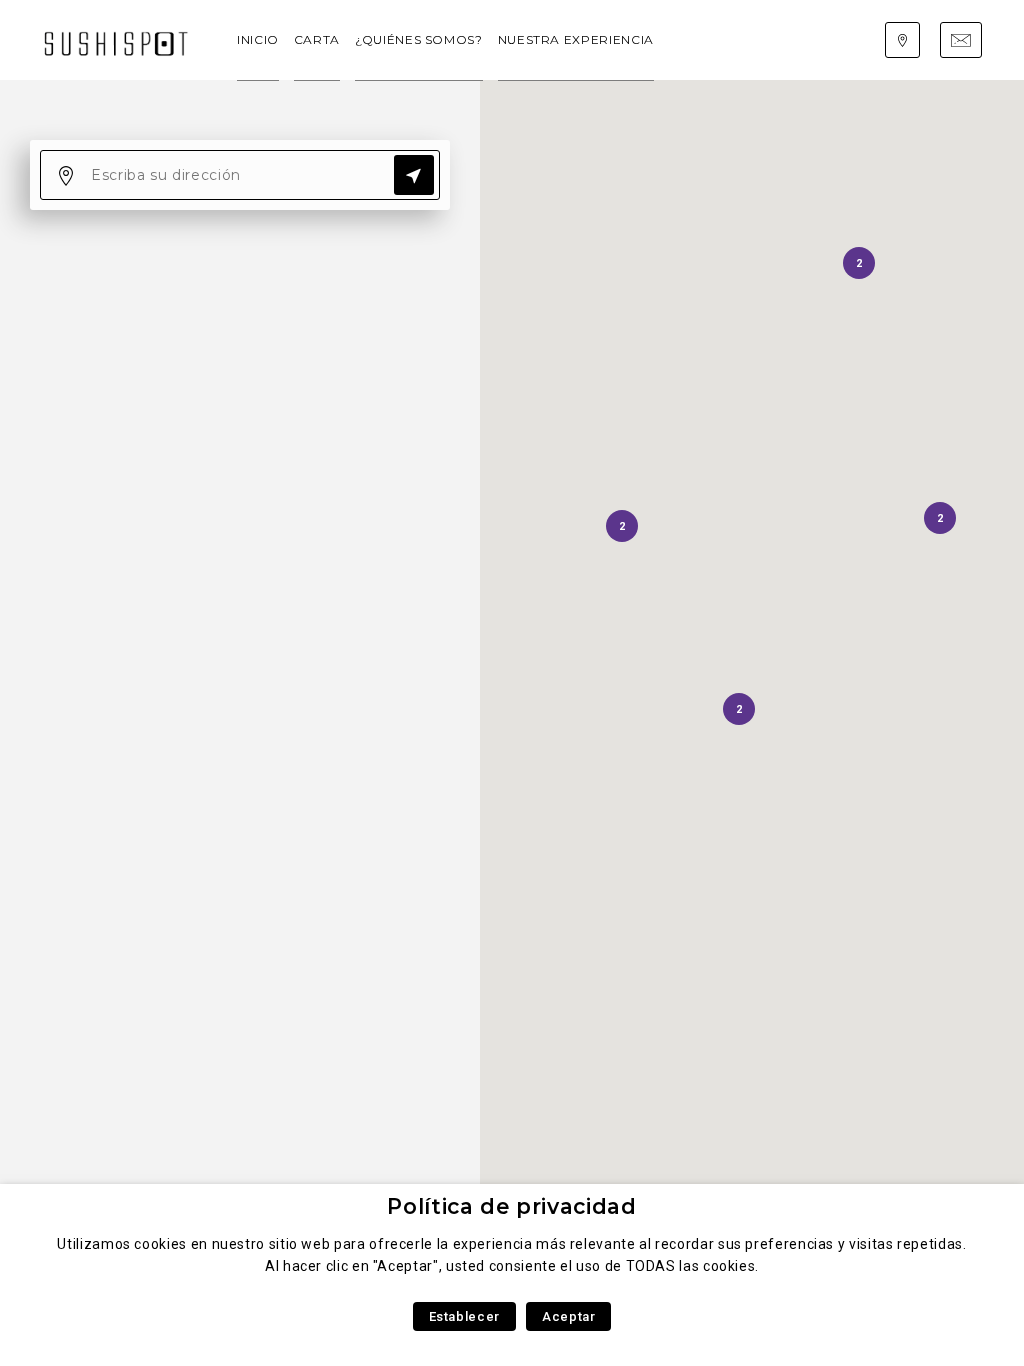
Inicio (258, 39)
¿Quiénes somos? (419, 39)
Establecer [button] (464, 1316)
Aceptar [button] (568, 1316)
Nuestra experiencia (576, 39)
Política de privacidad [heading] (511, 1206)
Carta (317, 39)
